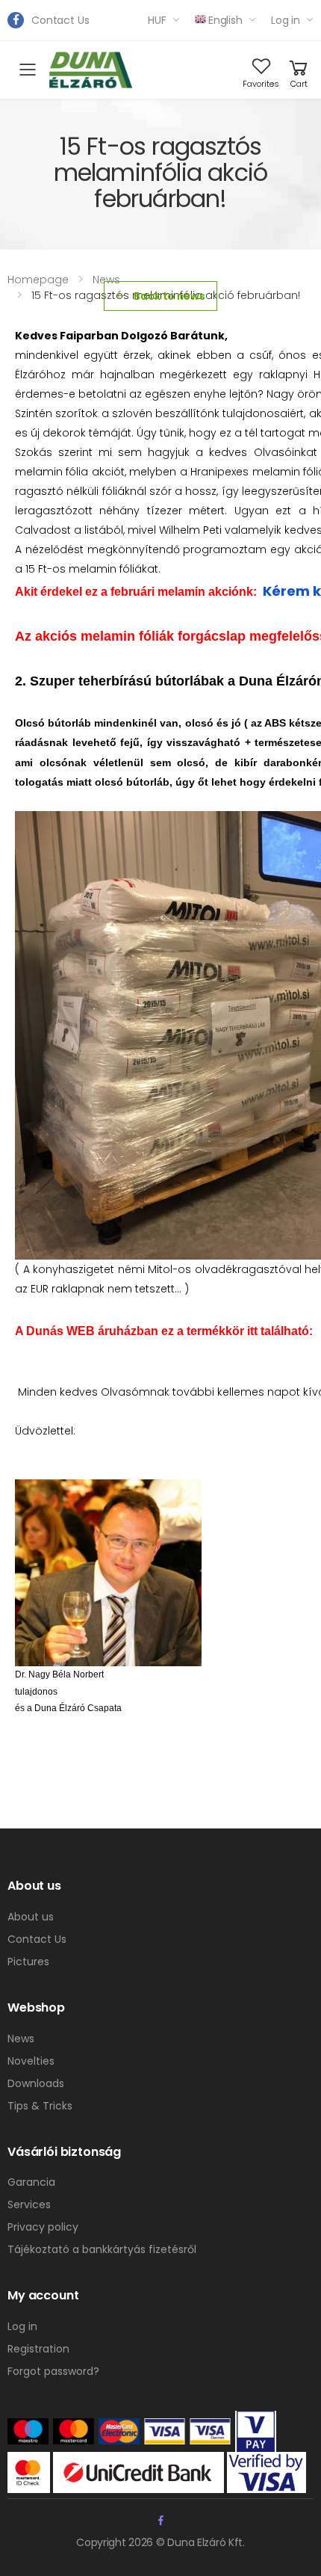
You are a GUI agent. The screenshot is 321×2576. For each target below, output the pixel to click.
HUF (157, 20)
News (106, 280)
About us (31, 1917)
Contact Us (60, 20)
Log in (286, 20)
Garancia (31, 2182)
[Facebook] (16, 20)
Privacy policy (43, 2227)
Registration (38, 2349)
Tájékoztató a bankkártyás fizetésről (102, 2249)
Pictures (28, 1962)
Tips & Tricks (40, 2106)
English (225, 20)
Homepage (38, 280)
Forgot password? (53, 2371)
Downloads (36, 2083)
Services (29, 2204)
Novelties (31, 2061)
